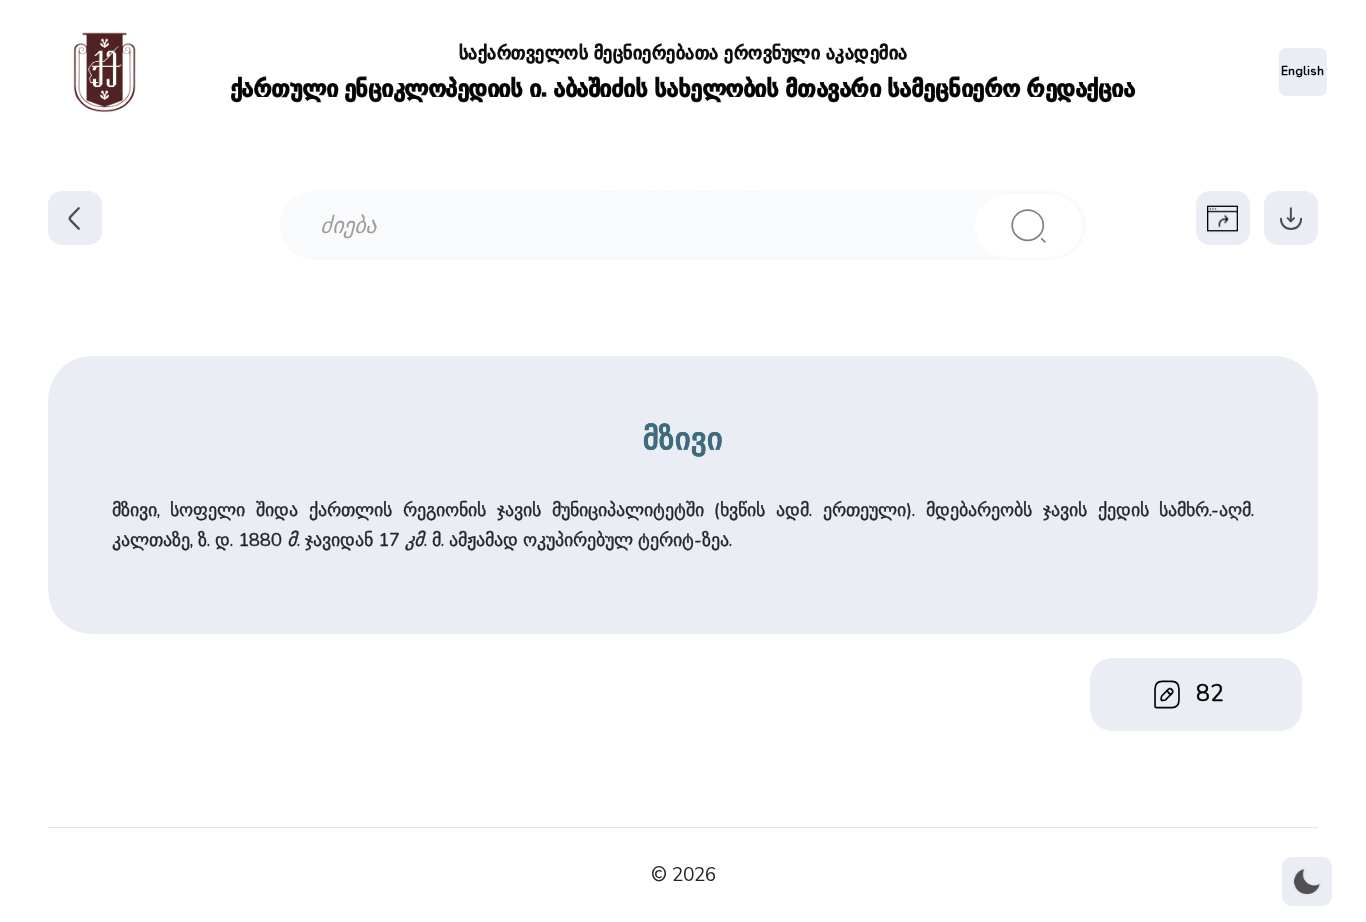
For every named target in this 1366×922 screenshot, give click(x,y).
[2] (1029, 225)
